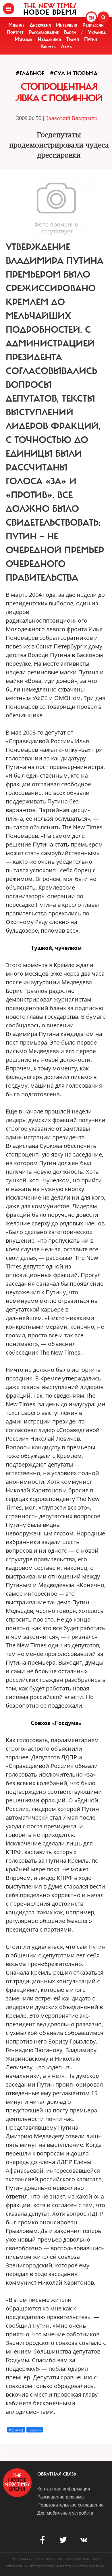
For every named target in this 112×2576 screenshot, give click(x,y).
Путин (91, 39)
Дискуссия (40, 25)
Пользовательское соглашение (71, 2505)
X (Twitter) (16, 2430)
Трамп (73, 39)
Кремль (48, 47)
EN (91, 18)
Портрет (15, 32)
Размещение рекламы (61, 2497)
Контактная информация (64, 2489)
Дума (66, 47)
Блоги (70, 32)
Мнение (16, 25)
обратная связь (57, 2474)
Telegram (35, 2430)
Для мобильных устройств (65, 2513)
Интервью (67, 25)
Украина (97, 32)
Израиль (24, 39)
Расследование (44, 32)
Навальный (49, 39)
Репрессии (93, 25)
